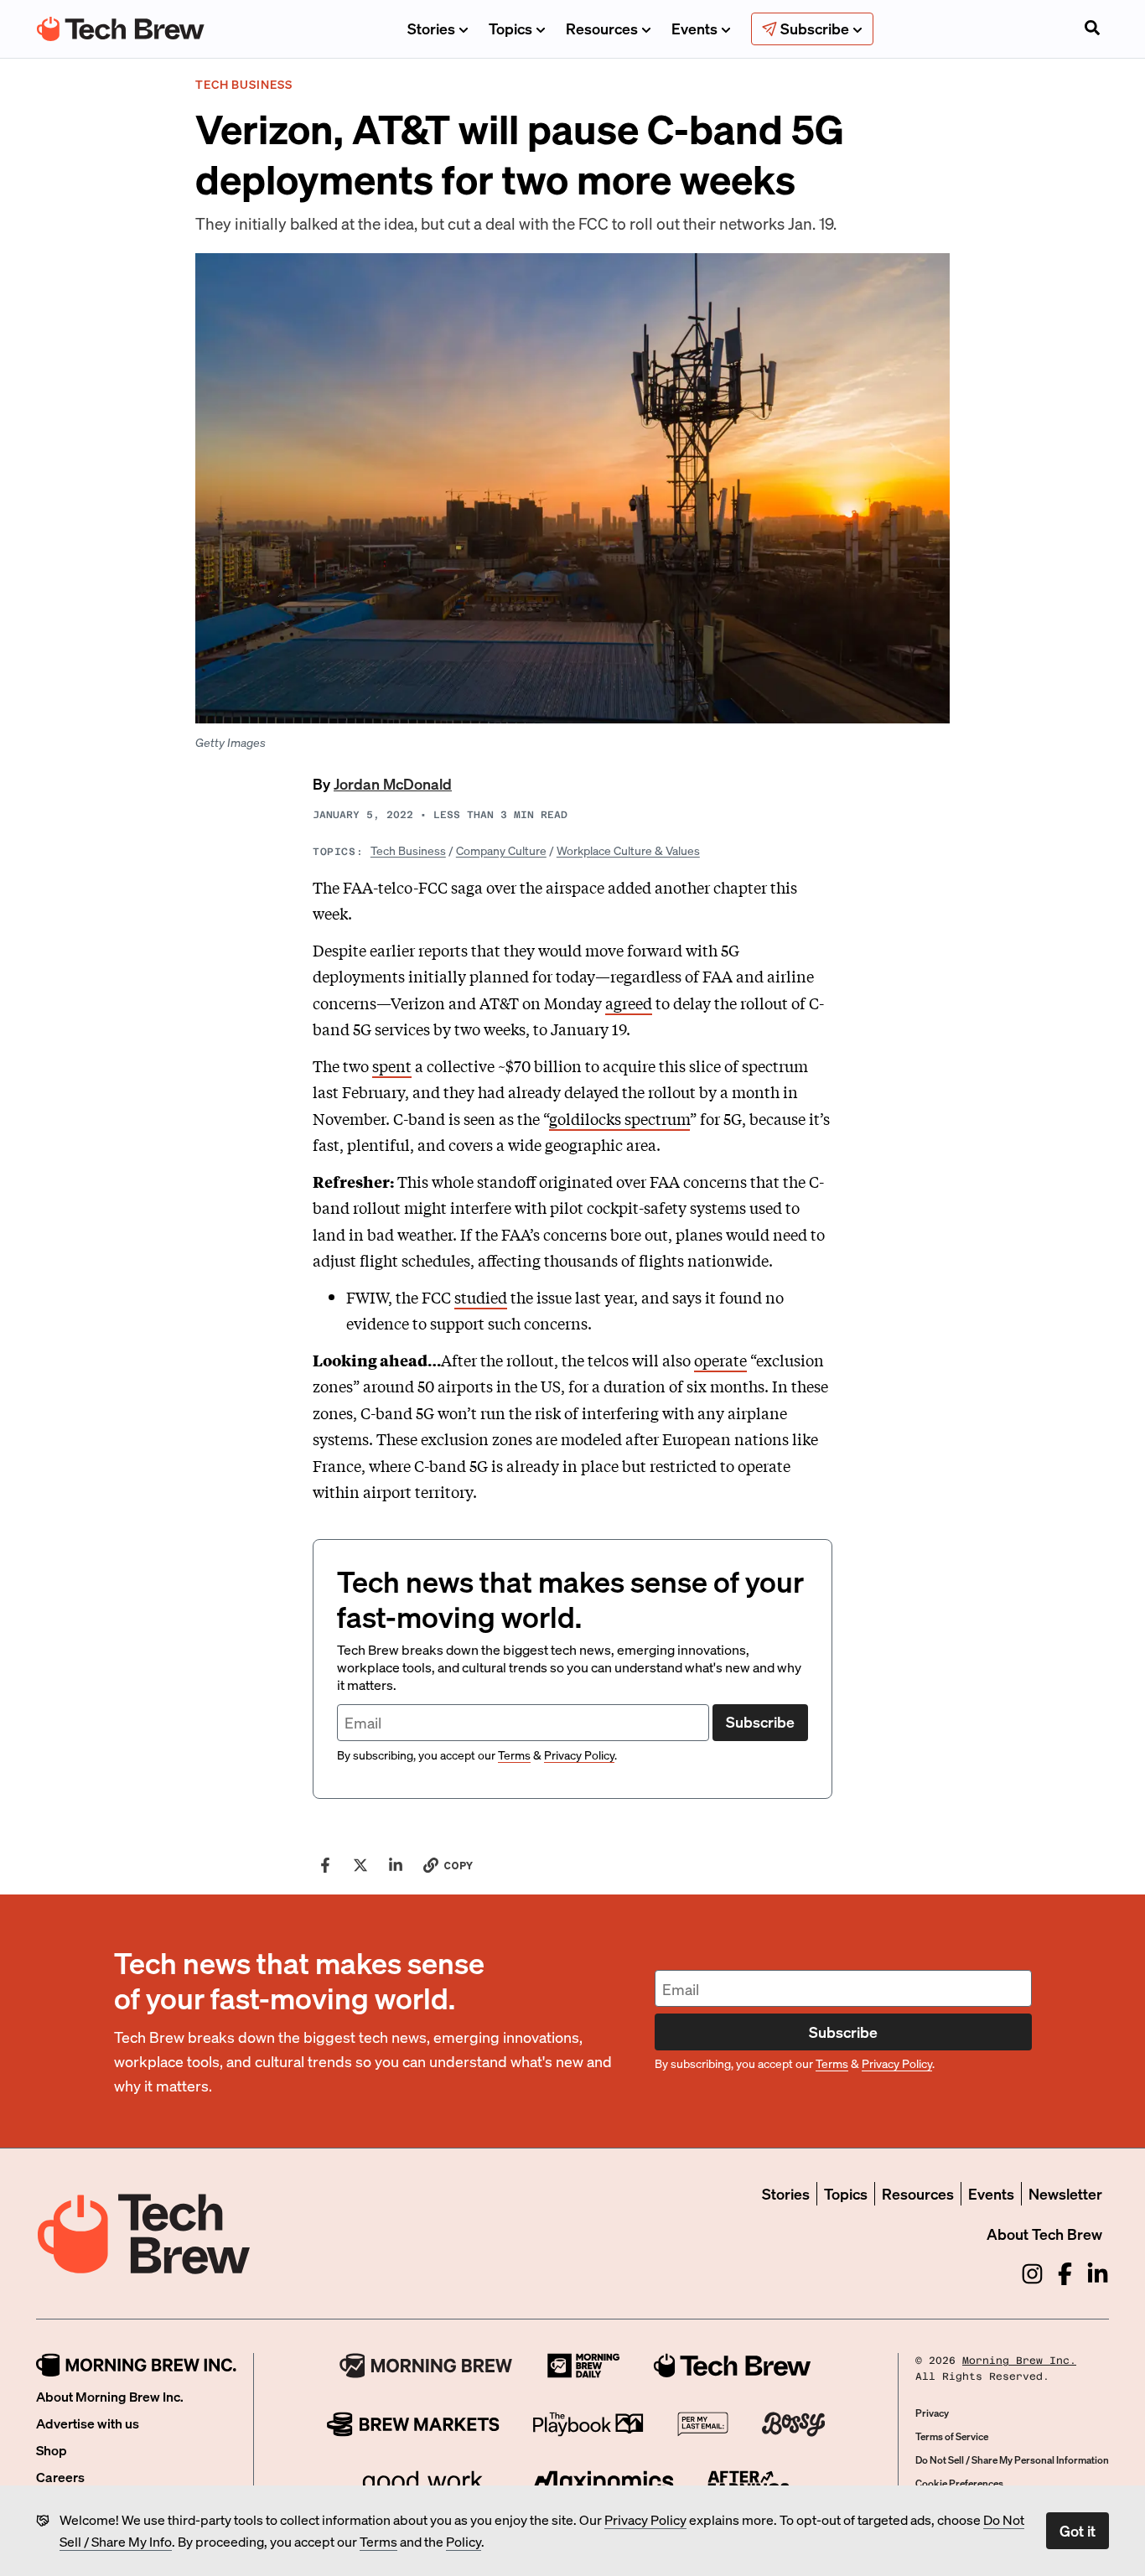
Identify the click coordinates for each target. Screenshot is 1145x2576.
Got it (1078, 2530)
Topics (510, 28)
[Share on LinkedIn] (396, 1865)
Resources (602, 28)
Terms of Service (952, 2436)
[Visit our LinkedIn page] (1098, 2274)
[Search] (1092, 29)
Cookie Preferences (959, 2483)
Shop (52, 2450)
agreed (629, 1003)
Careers (60, 2477)
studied (481, 1297)
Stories (431, 28)
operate (720, 1360)
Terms (378, 2541)
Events (694, 28)
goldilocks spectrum (619, 1118)
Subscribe (760, 1721)
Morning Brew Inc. (1019, 2361)
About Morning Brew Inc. (110, 2396)
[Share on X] (360, 1865)
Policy (464, 2541)
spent (392, 1065)
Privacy (932, 2413)
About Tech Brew (1044, 2234)
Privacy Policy (645, 2519)
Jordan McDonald (393, 783)
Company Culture (501, 850)
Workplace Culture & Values (628, 850)
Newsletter (1065, 2193)
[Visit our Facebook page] (1065, 2274)
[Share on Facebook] (325, 1865)
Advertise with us (88, 2423)
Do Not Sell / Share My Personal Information (1012, 2460)
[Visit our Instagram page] (1032, 2274)
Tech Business (408, 850)
